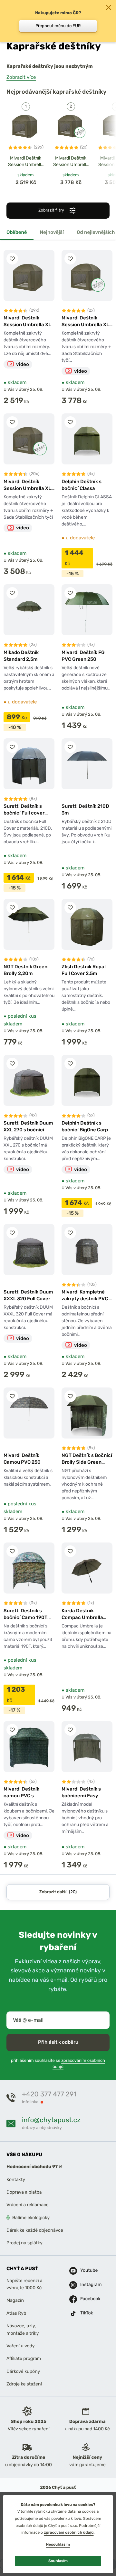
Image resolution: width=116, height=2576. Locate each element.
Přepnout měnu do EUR (58, 26)
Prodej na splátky (24, 2243)
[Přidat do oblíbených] (12, 259)
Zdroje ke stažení (24, 2384)
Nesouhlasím (58, 2544)
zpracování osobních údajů (69, 2532)
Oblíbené (17, 232)
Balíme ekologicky (31, 2218)
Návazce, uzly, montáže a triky (23, 2329)
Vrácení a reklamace (28, 2205)
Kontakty (16, 2180)
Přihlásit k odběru (58, 2042)
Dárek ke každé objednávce (35, 2230)
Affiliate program (24, 2359)
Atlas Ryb (16, 2313)
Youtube (85, 2271)
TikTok (85, 2313)
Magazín (15, 2301)
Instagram (85, 2285)
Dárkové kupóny (23, 2371)
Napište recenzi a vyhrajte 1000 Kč (24, 2284)
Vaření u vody (21, 2346)
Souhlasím (58, 2561)
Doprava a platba (24, 2192)
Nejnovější (52, 232)
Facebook (85, 2299)
